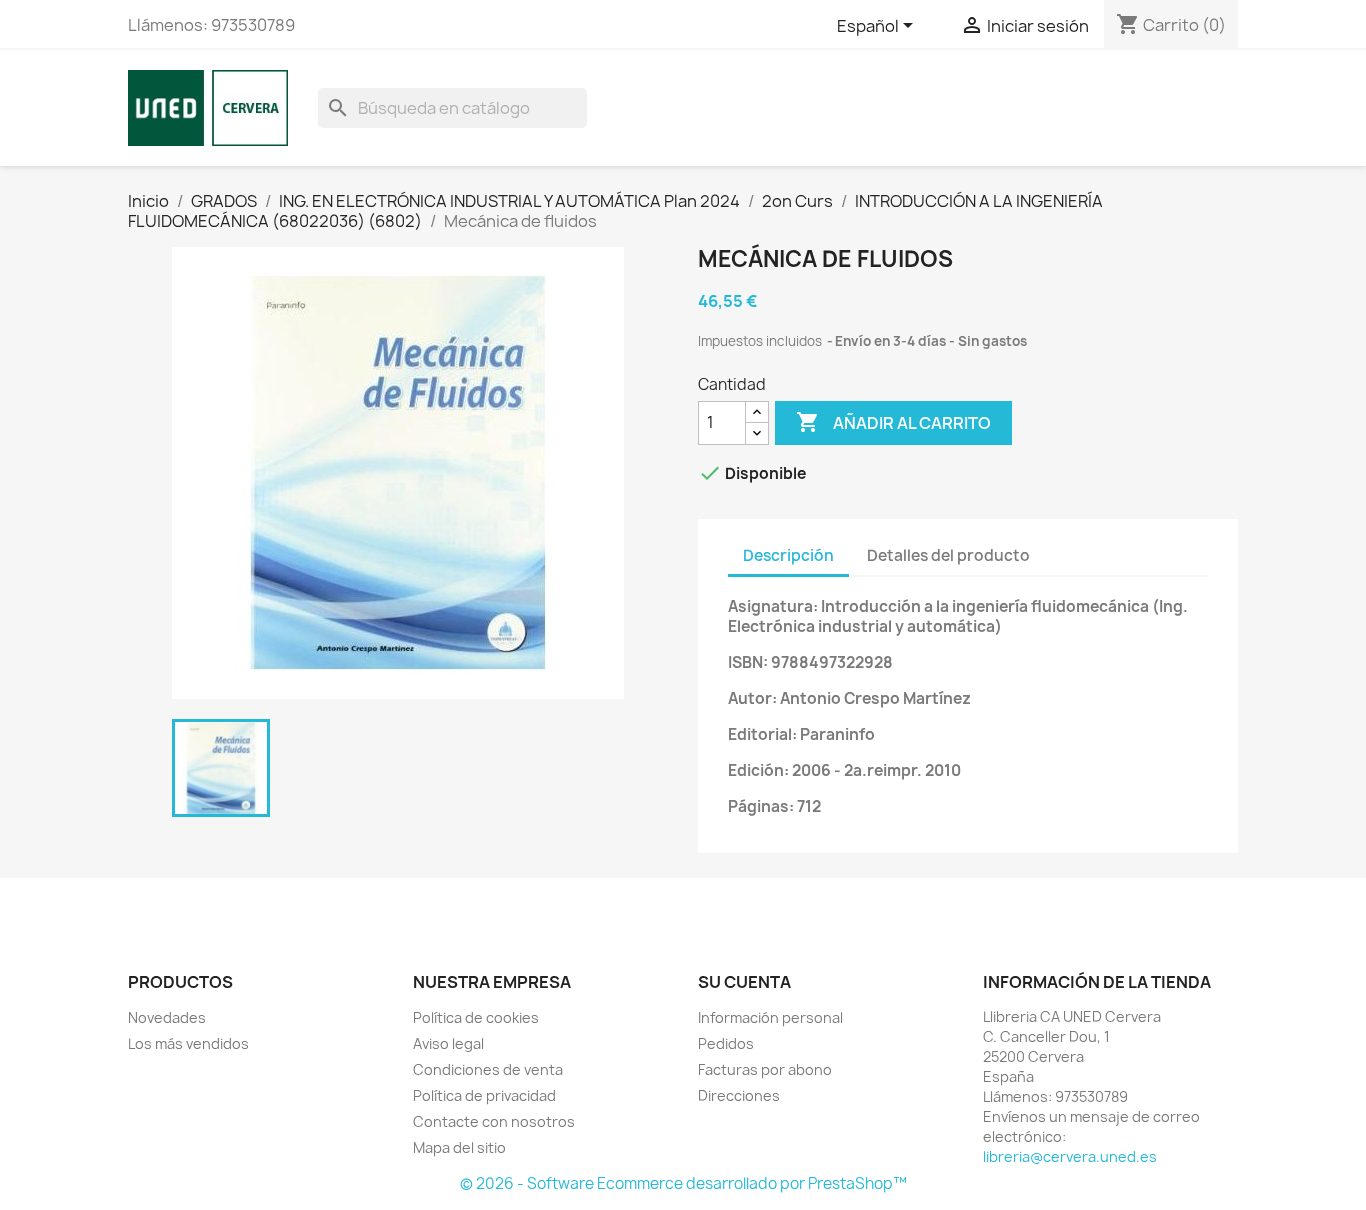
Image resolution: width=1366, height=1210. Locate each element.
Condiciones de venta (488, 1069)
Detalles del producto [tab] (948, 555)
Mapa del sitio (459, 1147)
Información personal (770, 1017)
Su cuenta (744, 982)
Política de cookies (476, 1017)
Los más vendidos (188, 1043)
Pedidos (726, 1043)
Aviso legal (448, 1043)
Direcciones (739, 1095)
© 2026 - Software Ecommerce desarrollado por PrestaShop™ (683, 1183)
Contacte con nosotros (494, 1121)
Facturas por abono (765, 1069)
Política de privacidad (484, 1095)
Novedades (167, 1017)
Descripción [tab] (788, 555)
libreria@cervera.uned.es (1070, 1156)
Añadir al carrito (893, 422)
